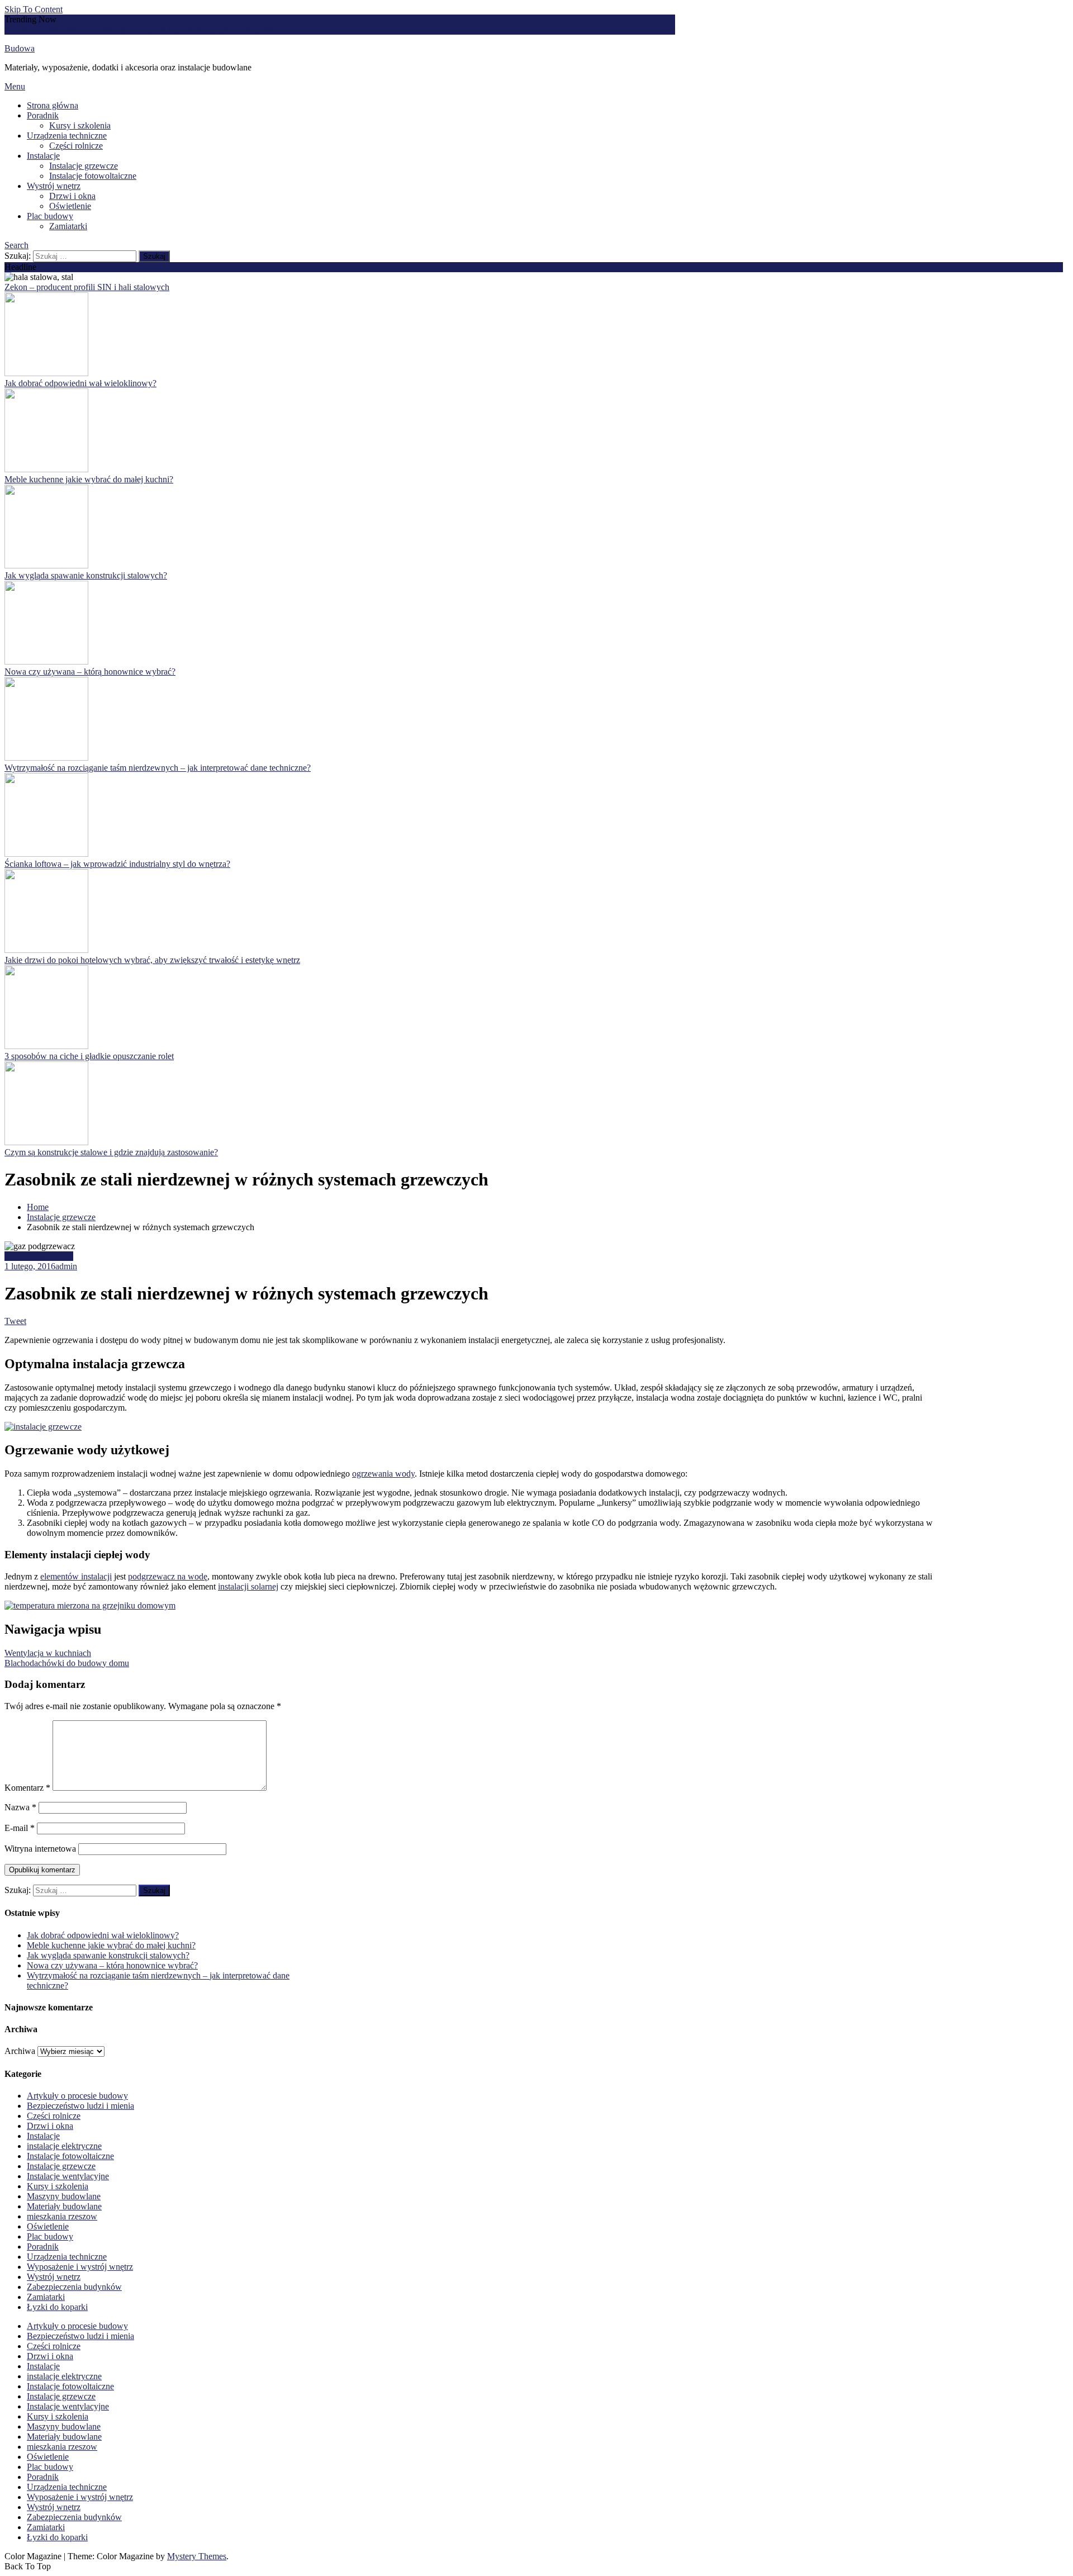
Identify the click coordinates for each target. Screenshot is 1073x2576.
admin (66, 1266)
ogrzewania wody (383, 1474)
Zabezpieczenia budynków (74, 2287)
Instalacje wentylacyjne (68, 2176)
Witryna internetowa (40, 1849)
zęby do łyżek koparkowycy (166, 29)
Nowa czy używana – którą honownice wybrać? (90, 672)
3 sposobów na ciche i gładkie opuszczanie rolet (89, 1056)
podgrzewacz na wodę (168, 1576)
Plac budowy (50, 216)
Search (16, 245)
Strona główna (53, 105)
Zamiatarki (68, 226)
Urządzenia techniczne (67, 136)
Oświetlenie (70, 206)
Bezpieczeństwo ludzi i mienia (80, 2106)
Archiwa (20, 2051)
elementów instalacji (76, 1576)
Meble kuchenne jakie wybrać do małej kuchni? (89, 479)
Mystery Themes (197, 2556)
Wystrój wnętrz (54, 186)
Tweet (15, 1321)
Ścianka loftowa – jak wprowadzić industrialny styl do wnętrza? (117, 864)
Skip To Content (34, 9)
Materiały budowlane (64, 2206)
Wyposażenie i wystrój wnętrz (80, 2267)
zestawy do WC (87, 29)
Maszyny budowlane (64, 2196)
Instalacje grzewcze (84, 166)
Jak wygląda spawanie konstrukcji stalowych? (86, 575)
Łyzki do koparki (57, 2307)
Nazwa (20, 1807)
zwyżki (46, 29)
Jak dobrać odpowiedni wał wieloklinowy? (80, 383)
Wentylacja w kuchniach (48, 1653)
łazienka (19, 29)
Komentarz (27, 1788)
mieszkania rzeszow (62, 2216)
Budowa (20, 48)
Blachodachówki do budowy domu (67, 1663)
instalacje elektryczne (64, 2146)
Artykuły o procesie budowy (77, 2096)
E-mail (20, 1828)
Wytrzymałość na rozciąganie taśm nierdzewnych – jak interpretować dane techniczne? (158, 768)
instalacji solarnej (248, 1586)
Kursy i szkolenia (80, 125)
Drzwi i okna (72, 196)
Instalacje (43, 156)
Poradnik (43, 115)
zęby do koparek (245, 29)
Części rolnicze (76, 146)
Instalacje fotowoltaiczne (93, 176)
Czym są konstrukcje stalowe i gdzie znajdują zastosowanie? (111, 1152)
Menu (15, 86)
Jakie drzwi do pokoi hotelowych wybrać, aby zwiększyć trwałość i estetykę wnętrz (152, 960)
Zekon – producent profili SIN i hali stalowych (87, 287)
